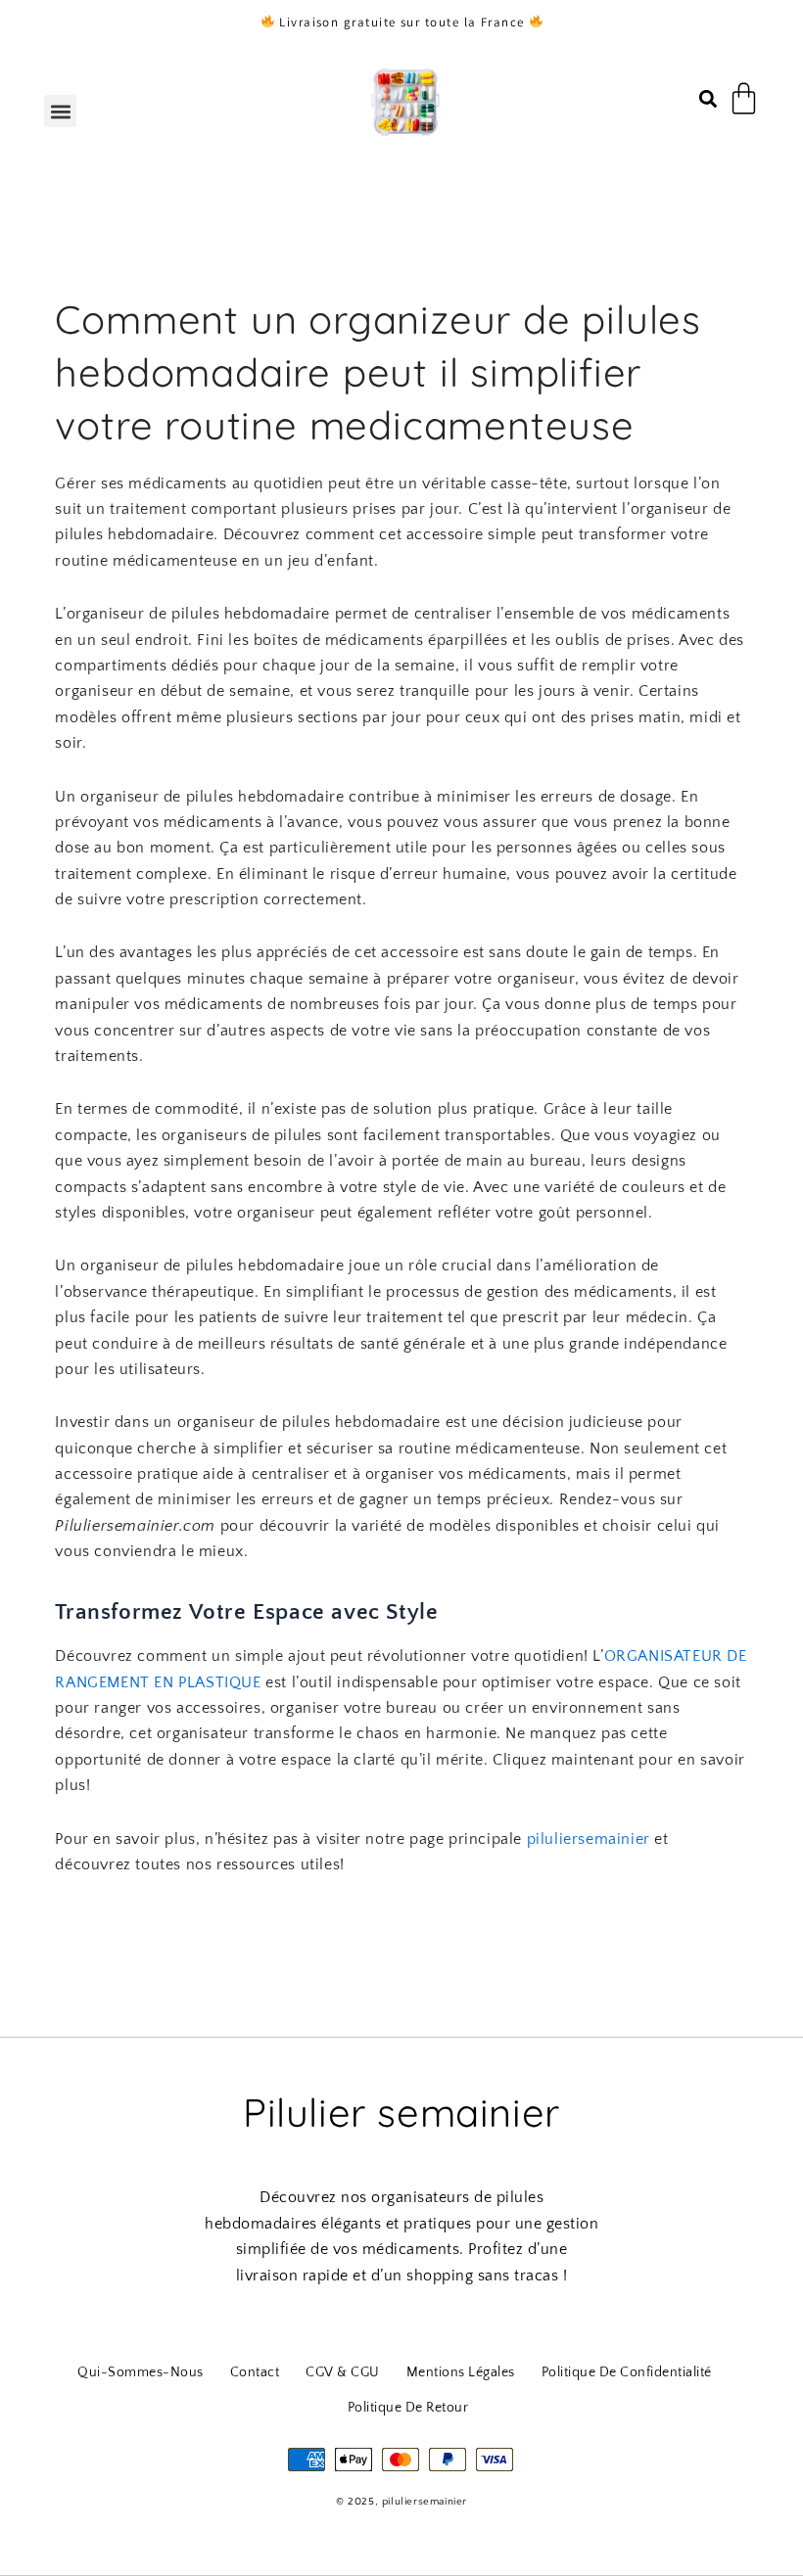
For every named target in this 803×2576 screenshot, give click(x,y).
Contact (255, 2372)
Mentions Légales (461, 2372)
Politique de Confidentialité (627, 2372)
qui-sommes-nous (141, 2372)
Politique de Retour (408, 2408)
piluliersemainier (589, 1839)
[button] (60, 111)
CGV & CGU (343, 2372)
